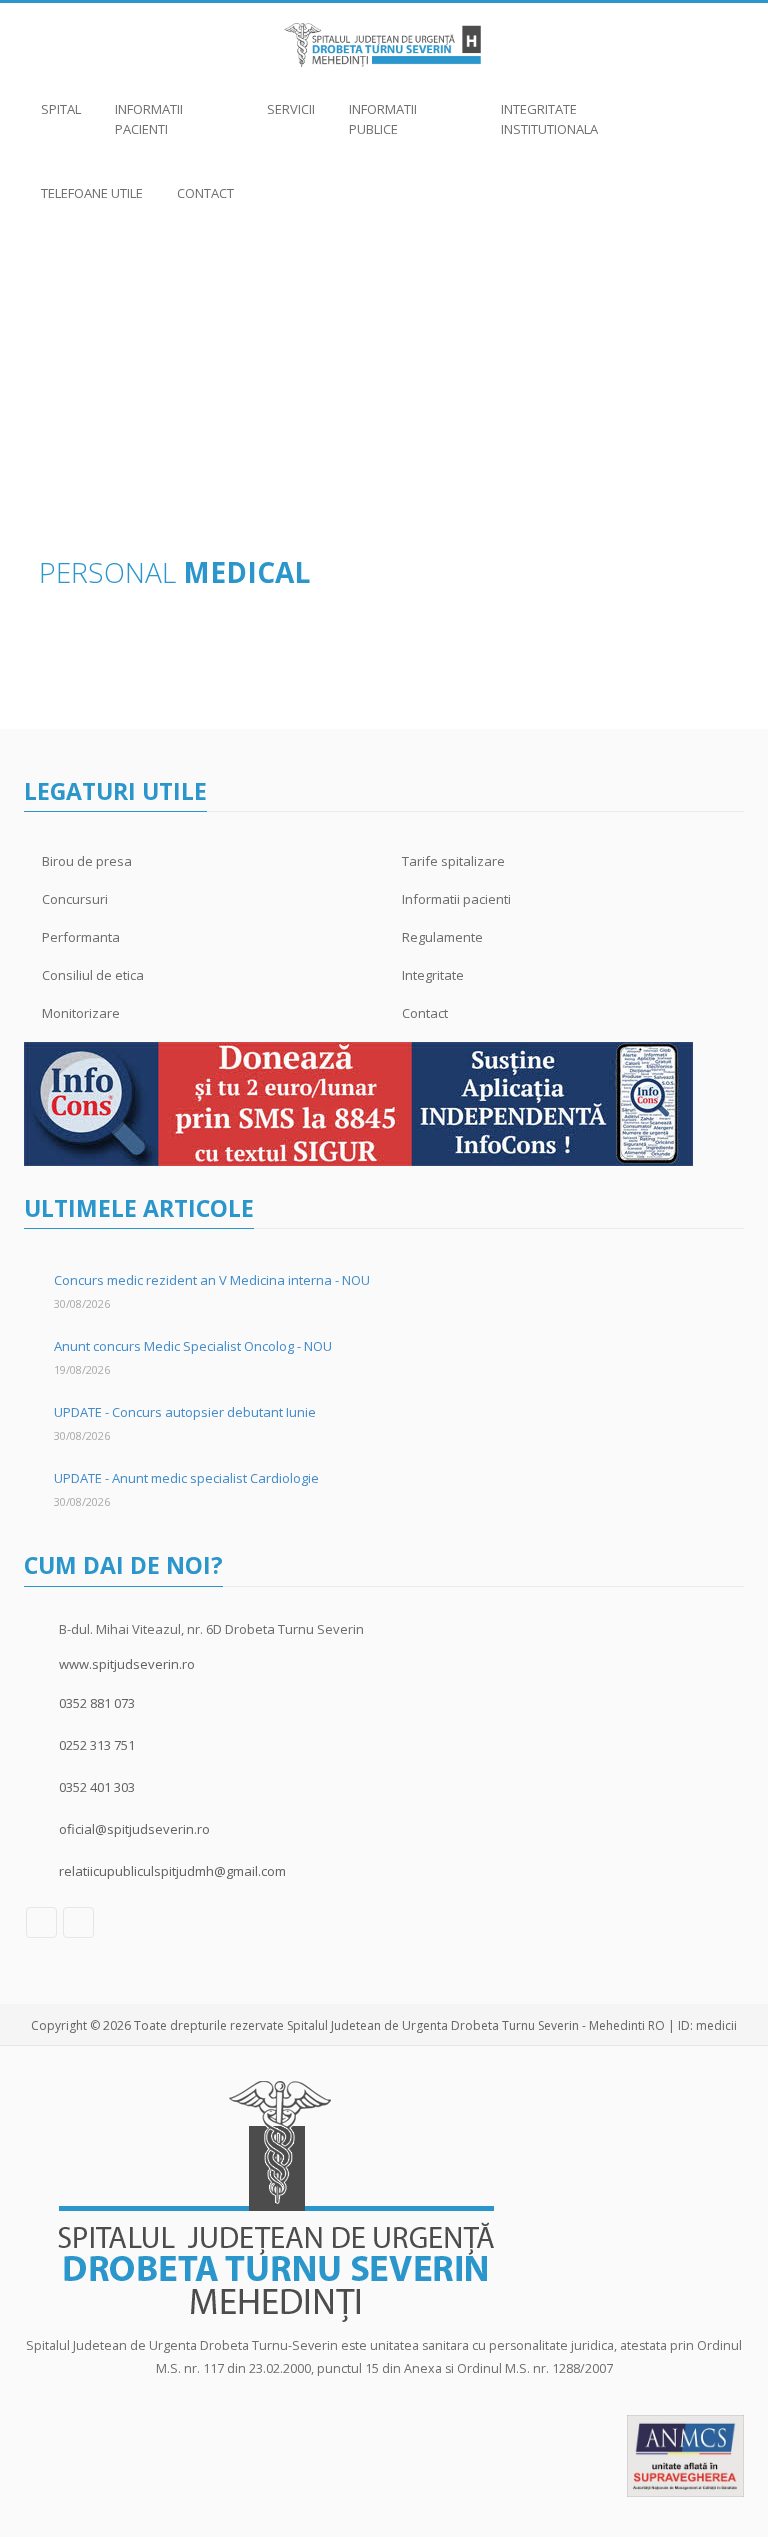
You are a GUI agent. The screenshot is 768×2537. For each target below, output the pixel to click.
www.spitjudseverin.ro (127, 1664)
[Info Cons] (358, 1103)
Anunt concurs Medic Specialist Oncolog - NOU (193, 1346)
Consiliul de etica (93, 975)
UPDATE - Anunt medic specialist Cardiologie (186, 1478)
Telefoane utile (92, 193)
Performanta (81, 937)
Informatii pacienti (149, 119)
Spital (61, 109)
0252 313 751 (97, 1745)
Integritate (433, 975)
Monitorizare (81, 1013)
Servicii (291, 109)
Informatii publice (383, 119)
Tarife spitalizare (453, 861)
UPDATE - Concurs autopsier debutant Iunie (185, 1412)
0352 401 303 (97, 1787)
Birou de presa (87, 861)
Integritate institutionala (549, 119)
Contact (205, 193)
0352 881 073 (97, 1703)
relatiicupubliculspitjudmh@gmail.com (172, 1871)
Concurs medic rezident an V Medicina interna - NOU (212, 1280)
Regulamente (442, 937)
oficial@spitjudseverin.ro (134, 1829)
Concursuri (75, 899)
